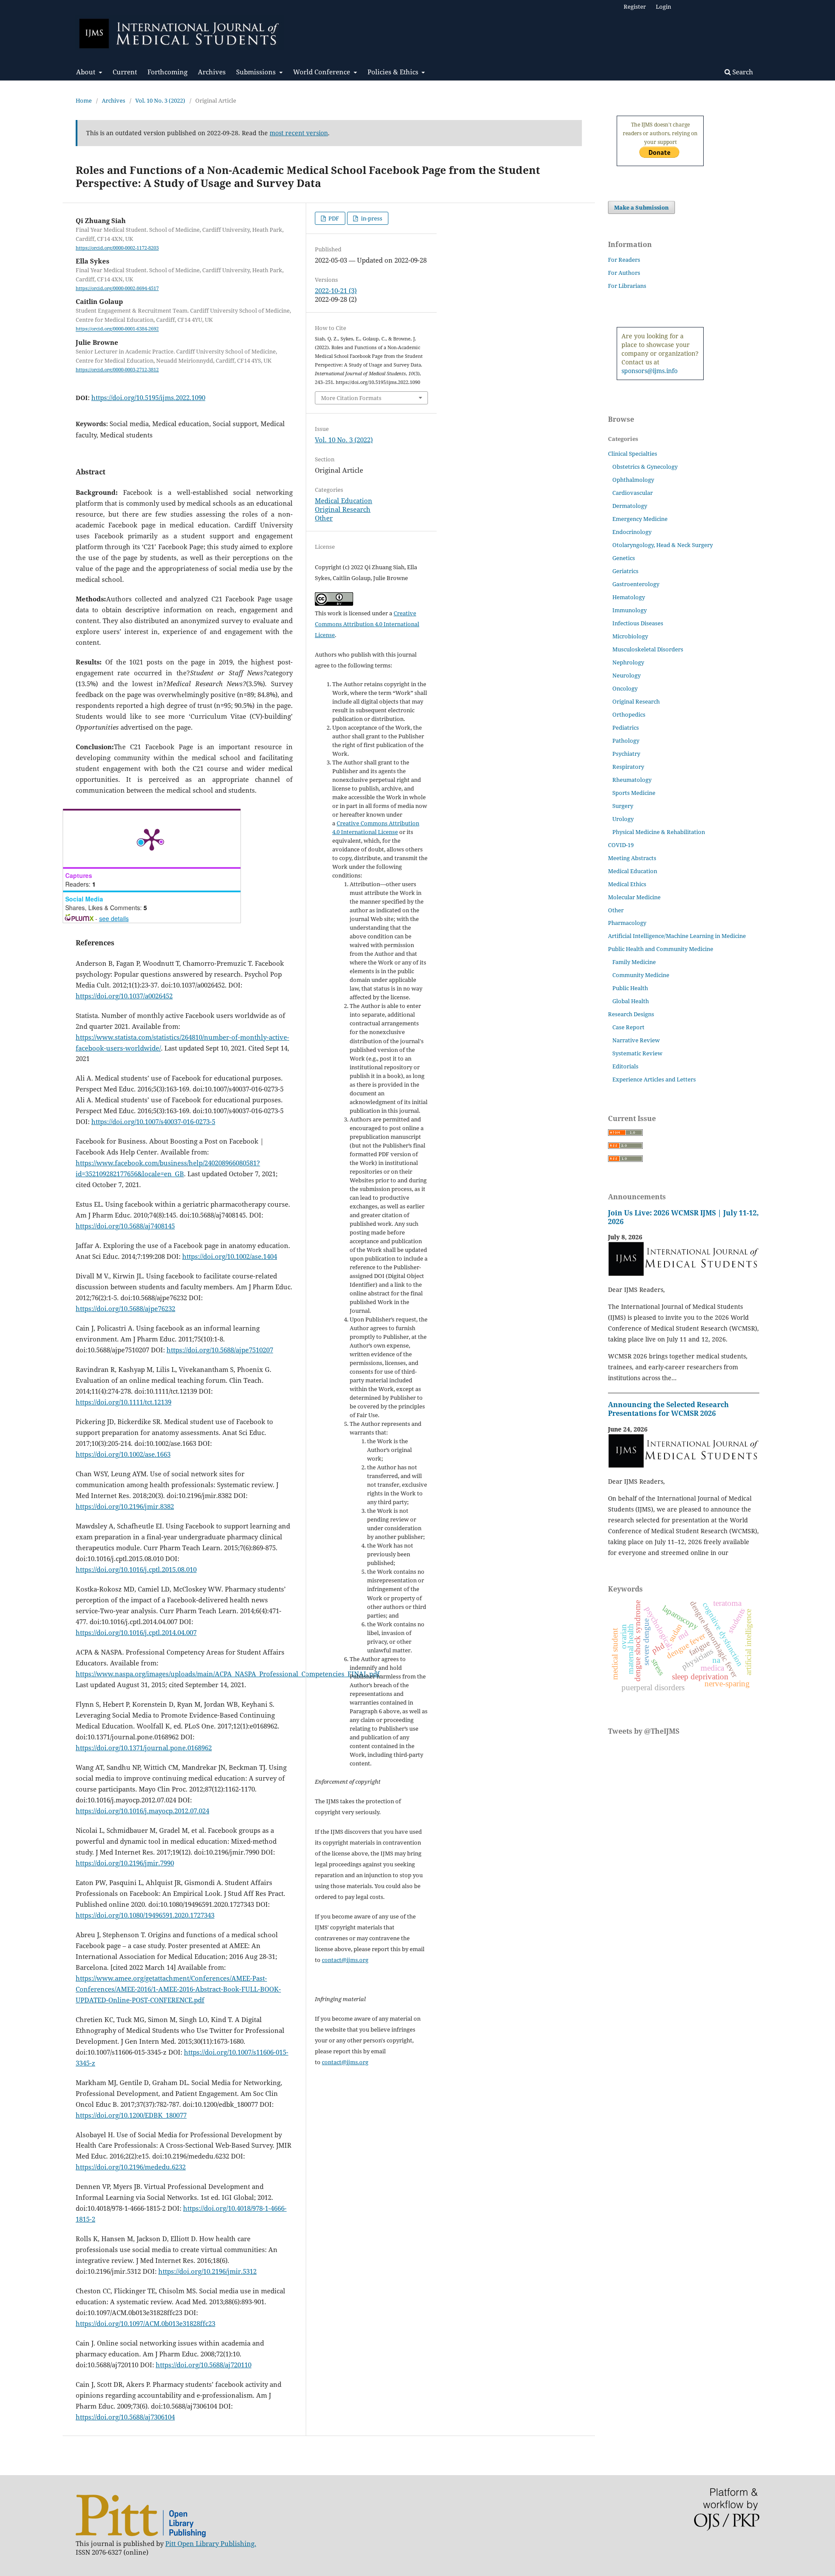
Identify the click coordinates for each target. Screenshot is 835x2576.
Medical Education (344, 501)
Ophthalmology (633, 480)
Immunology (630, 610)
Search (742, 72)
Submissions (257, 72)
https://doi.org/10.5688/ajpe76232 (125, 1308)
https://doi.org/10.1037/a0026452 (124, 996)
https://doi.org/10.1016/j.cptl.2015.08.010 (136, 1569)
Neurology (626, 675)
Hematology (629, 597)
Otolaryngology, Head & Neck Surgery (663, 545)
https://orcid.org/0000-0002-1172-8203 (117, 248)
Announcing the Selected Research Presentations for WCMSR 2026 (668, 1409)
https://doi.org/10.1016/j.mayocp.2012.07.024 (142, 1811)
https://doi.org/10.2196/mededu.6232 (131, 2167)
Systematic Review (637, 1053)
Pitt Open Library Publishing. (211, 2543)
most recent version (299, 133)
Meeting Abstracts (632, 858)
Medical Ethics (627, 884)
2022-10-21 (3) (336, 290)
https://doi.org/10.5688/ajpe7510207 (220, 1350)
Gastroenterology (636, 584)
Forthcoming (167, 72)
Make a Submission (641, 207)
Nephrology (628, 662)
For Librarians (627, 286)
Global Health (631, 1001)
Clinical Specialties (633, 454)
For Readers (624, 260)
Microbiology (630, 636)
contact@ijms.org (345, 1960)
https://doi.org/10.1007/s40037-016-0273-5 (153, 1121)
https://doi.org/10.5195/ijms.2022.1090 (148, 397)
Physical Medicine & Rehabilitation (659, 832)
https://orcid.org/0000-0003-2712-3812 (117, 370)
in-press (371, 218)
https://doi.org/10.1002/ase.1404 (230, 1256)
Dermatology (630, 506)
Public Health (630, 988)
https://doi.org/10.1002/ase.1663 (123, 1454)
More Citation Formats (351, 398)
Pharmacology (627, 923)
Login (663, 7)
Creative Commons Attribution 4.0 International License (367, 624)
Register (635, 7)
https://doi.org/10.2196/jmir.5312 (207, 2271)
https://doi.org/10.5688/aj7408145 (125, 1226)
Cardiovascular (633, 493)
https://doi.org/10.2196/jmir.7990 (125, 1863)
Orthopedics (629, 714)
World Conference (322, 72)
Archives (212, 72)
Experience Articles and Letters (654, 1079)
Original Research (343, 509)
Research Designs (631, 1014)
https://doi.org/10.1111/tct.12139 (124, 1402)
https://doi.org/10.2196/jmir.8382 (125, 1506)
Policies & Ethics (394, 72)
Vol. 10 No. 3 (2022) (160, 100)
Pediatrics (626, 727)
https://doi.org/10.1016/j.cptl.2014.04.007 (136, 1632)
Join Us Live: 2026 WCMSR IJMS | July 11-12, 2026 (683, 1217)
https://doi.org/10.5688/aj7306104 (125, 2417)
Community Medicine (641, 975)
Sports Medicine (634, 793)
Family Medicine (634, 962)
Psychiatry (626, 754)
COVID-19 (621, 845)
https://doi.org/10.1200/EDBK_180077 (131, 2115)
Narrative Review (636, 1040)
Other (324, 518)
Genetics (624, 558)
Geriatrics (625, 571)
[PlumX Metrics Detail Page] (152, 839)
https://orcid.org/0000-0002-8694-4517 (117, 288)
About (87, 72)
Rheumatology (632, 780)
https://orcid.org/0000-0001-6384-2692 (117, 329)
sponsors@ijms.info (650, 371)
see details (114, 918)
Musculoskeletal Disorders (648, 649)
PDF (333, 218)
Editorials (625, 1066)
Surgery (623, 806)
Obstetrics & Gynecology (645, 467)
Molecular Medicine (634, 897)
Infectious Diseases (638, 623)
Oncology (625, 688)
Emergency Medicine (640, 519)
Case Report (628, 1027)
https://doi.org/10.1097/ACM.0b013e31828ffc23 (145, 2323)
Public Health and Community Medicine (661, 949)
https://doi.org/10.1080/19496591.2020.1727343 (145, 1915)
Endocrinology (632, 532)
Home (84, 100)
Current (125, 72)
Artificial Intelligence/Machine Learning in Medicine (677, 936)
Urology (623, 819)
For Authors (624, 273)
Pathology (626, 741)
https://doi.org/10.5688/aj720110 (204, 2365)
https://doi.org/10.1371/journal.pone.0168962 (144, 1748)
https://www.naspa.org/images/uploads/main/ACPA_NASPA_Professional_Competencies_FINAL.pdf (228, 1674)
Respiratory (628, 767)
